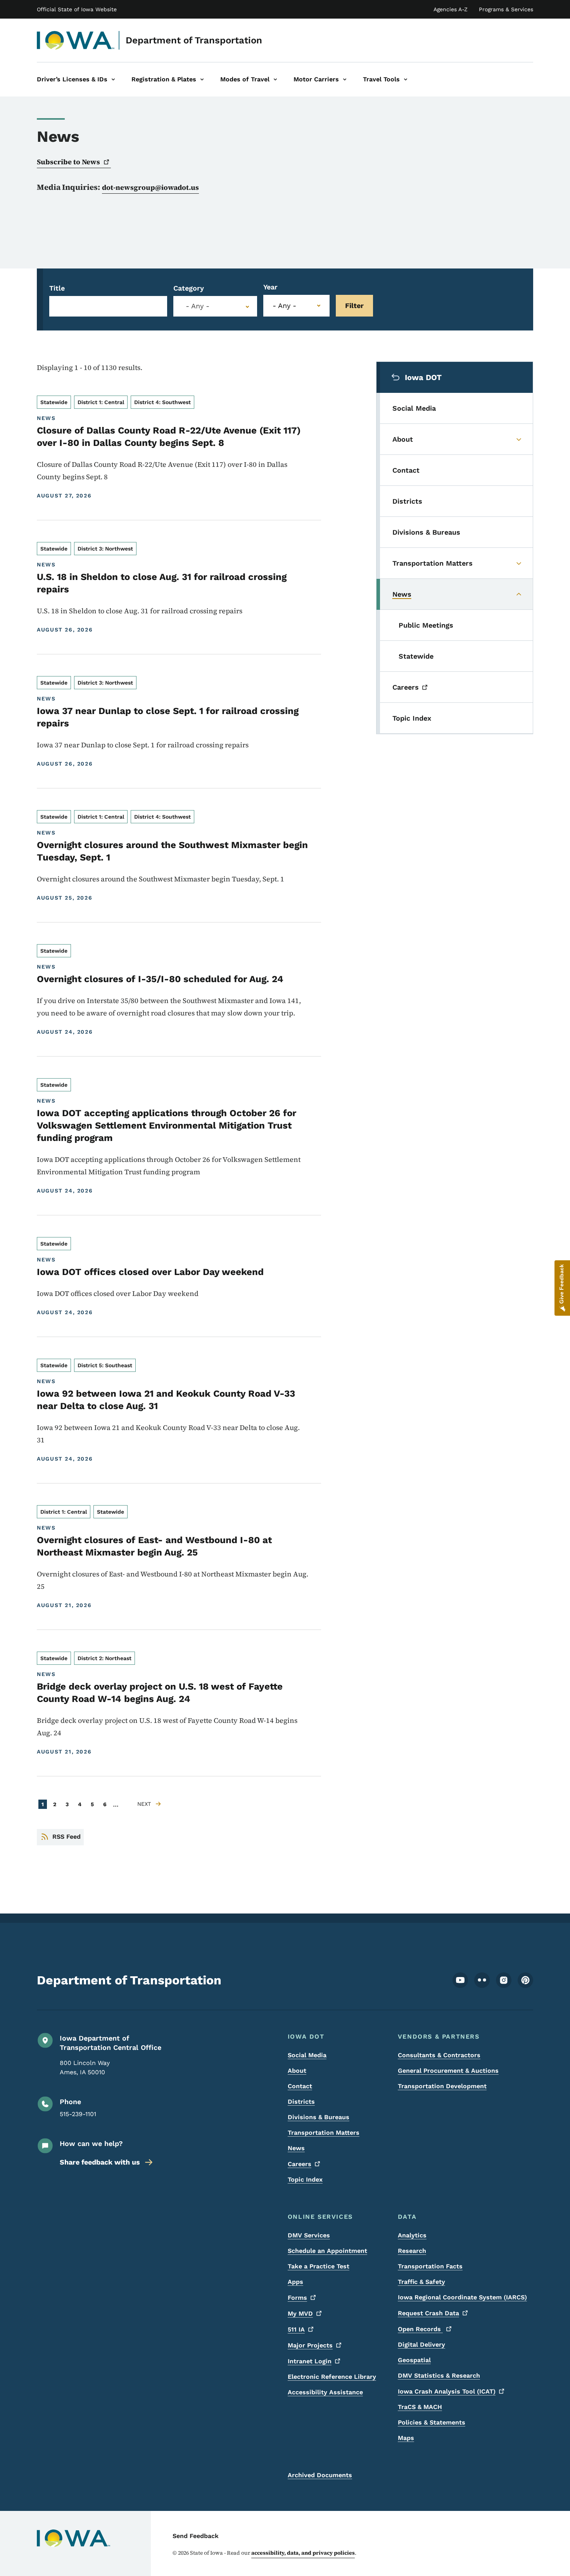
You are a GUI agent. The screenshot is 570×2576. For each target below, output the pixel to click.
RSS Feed (66, 1837)
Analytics (412, 2235)
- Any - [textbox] (198, 306)
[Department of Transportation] (76, 40)
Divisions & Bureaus (319, 2117)
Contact (300, 2086)
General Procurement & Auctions (448, 2071)
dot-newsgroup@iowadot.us (150, 187)
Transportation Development (442, 2086)
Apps (295, 2282)
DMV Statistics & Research (439, 2376)
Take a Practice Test (319, 2266)
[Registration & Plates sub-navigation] (202, 79)
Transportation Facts (430, 2266)
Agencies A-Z (451, 9)
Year (270, 287)
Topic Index (305, 2179)
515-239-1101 (78, 2114)
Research (412, 2251)
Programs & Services (506, 9)
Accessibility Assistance (325, 2392)
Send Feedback (196, 2536)
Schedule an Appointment (327, 2251)
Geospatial (414, 2360)
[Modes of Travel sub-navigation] (275, 79)
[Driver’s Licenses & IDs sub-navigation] (113, 79)
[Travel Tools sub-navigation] (406, 79)
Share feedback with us (100, 2162)
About (297, 2071)
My (300, 2314)
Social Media (307, 2055)
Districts (301, 2102)
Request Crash (428, 2313)
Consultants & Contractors (439, 2055)
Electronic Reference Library (332, 2377)
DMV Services (309, 2235)
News (296, 2148)
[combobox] (215, 306)
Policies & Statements (432, 2422)
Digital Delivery (421, 2345)
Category (189, 288)
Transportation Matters (324, 2133)
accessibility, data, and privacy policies (303, 2553)
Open (420, 2329)
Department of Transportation (194, 40)
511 (296, 2329)
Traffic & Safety (421, 2282)
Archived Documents (320, 2475)
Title (57, 288)
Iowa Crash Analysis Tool (447, 2391)
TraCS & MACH (420, 2407)
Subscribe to (68, 162)
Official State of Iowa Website (77, 9)
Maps (406, 2438)
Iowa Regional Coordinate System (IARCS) (462, 2297)
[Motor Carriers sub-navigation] (345, 79)
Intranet (310, 2361)
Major (310, 2345)
